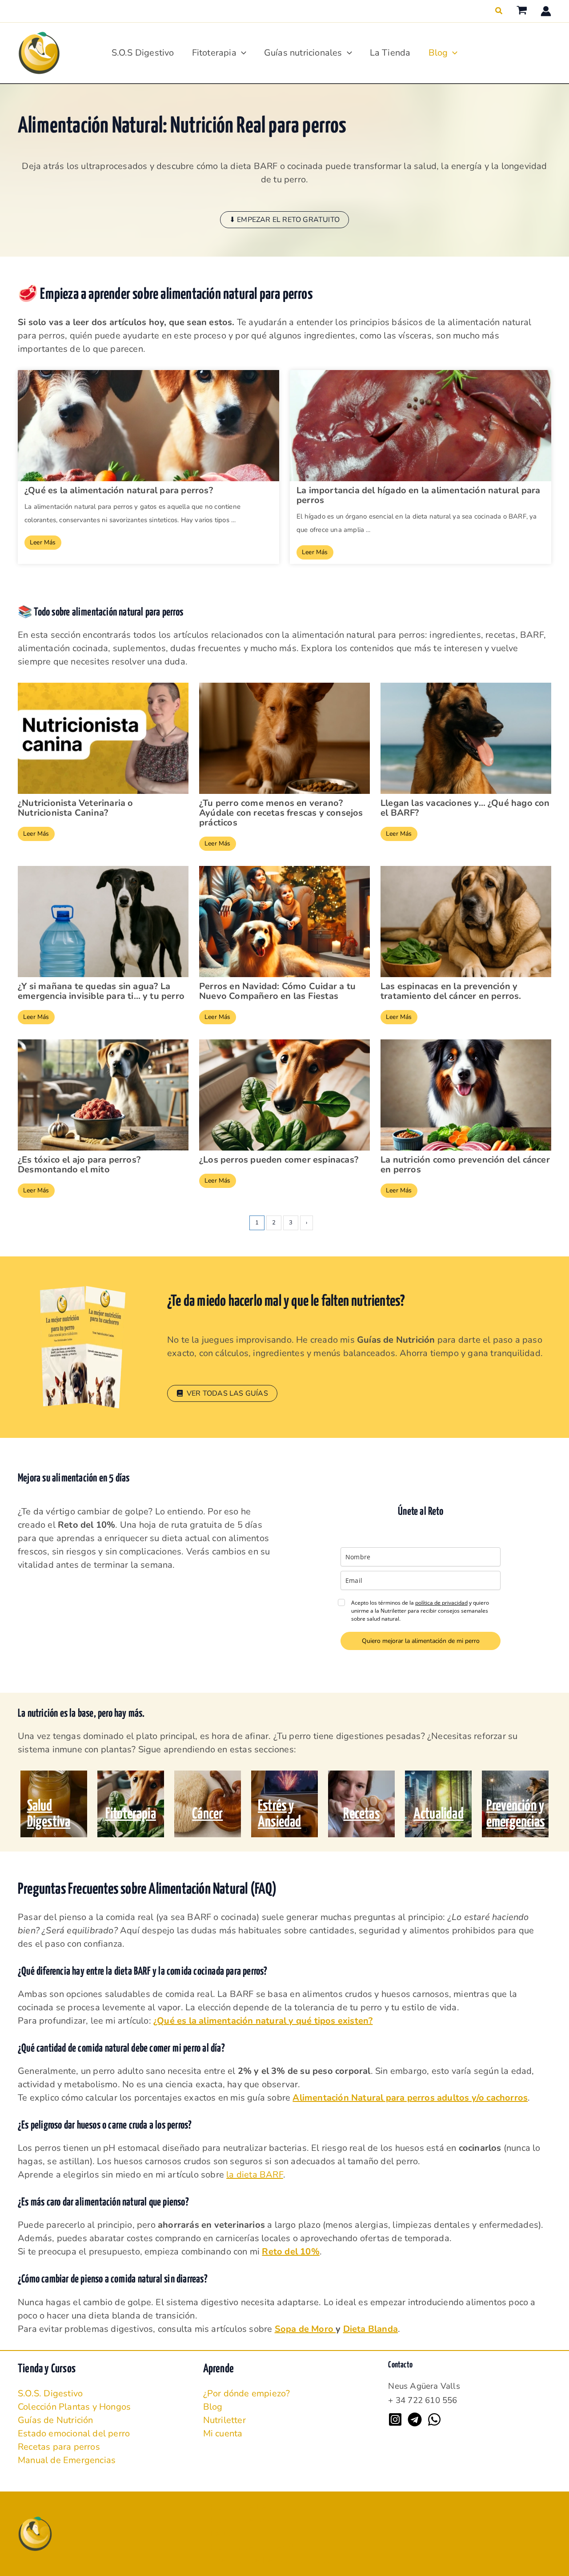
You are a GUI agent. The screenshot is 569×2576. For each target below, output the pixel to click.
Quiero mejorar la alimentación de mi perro (421, 1641)
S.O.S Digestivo (143, 53)
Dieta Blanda (371, 2329)
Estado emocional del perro (74, 2433)
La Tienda (390, 53)
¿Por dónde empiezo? (247, 2393)
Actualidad (439, 1814)
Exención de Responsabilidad (270, 2560)
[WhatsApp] (434, 2419)
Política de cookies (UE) (258, 2547)
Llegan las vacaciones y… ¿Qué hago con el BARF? (465, 808)
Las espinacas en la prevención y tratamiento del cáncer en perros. (451, 991)
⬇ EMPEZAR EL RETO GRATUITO (284, 220)
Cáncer (207, 1814)
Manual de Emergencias (67, 2460)
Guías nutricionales (303, 53)
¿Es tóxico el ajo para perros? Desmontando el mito (79, 1165)
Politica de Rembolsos (256, 2507)
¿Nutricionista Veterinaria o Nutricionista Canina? (76, 808)
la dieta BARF (255, 2175)
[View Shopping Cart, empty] (522, 11)
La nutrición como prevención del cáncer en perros (465, 1165)
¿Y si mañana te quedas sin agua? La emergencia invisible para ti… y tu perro (101, 991)
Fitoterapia (214, 53)
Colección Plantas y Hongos (74, 2407)
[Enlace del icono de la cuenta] (546, 11)
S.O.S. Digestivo (50, 2393)
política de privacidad (441, 1603)
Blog (438, 53)
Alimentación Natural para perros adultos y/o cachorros (410, 2098)
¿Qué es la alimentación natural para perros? (119, 491)
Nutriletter (224, 2420)
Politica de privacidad (254, 2520)
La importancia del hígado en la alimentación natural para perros (418, 495)
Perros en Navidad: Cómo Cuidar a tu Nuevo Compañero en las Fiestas (277, 991)
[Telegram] (415, 2419)
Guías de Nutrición (56, 2420)
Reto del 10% (291, 2252)
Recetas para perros (59, 2447)
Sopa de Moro (305, 2329)
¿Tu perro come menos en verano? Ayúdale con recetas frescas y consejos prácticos (281, 813)
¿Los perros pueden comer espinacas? (279, 1160)
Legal (222, 2534)
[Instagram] (395, 2419)
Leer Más (43, 542)
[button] (499, 11)
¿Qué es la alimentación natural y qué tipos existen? (263, 2021)
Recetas (361, 1814)
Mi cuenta (223, 2433)
